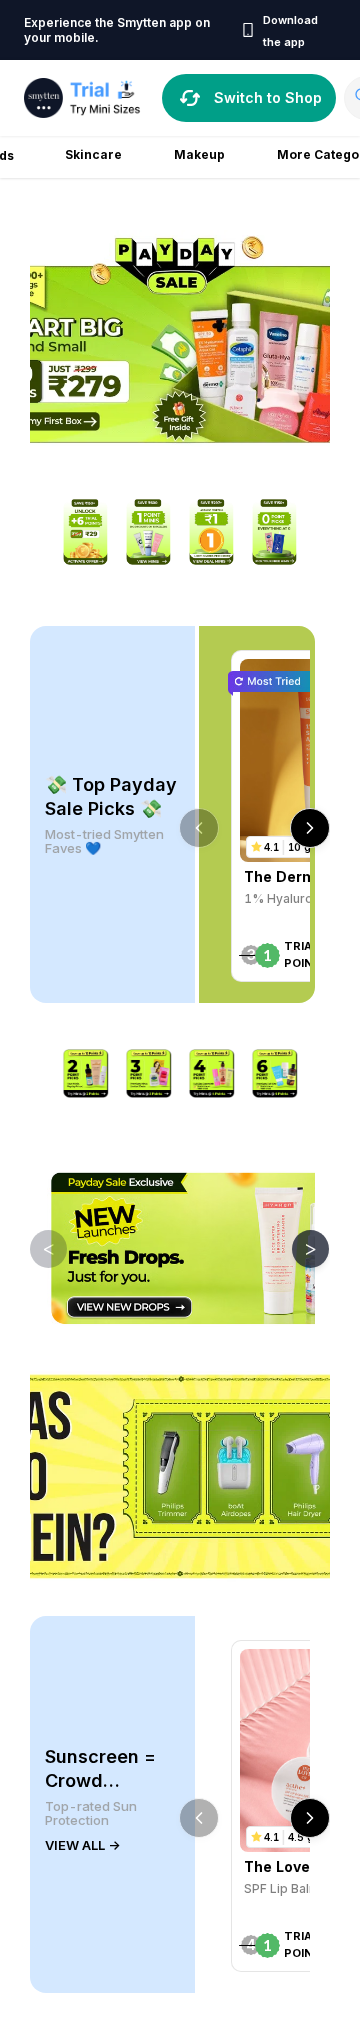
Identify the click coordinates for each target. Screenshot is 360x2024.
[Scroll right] (310, 828)
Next (296, 1248)
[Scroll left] (199, 828)
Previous (34, 1248)
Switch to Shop (268, 97)
